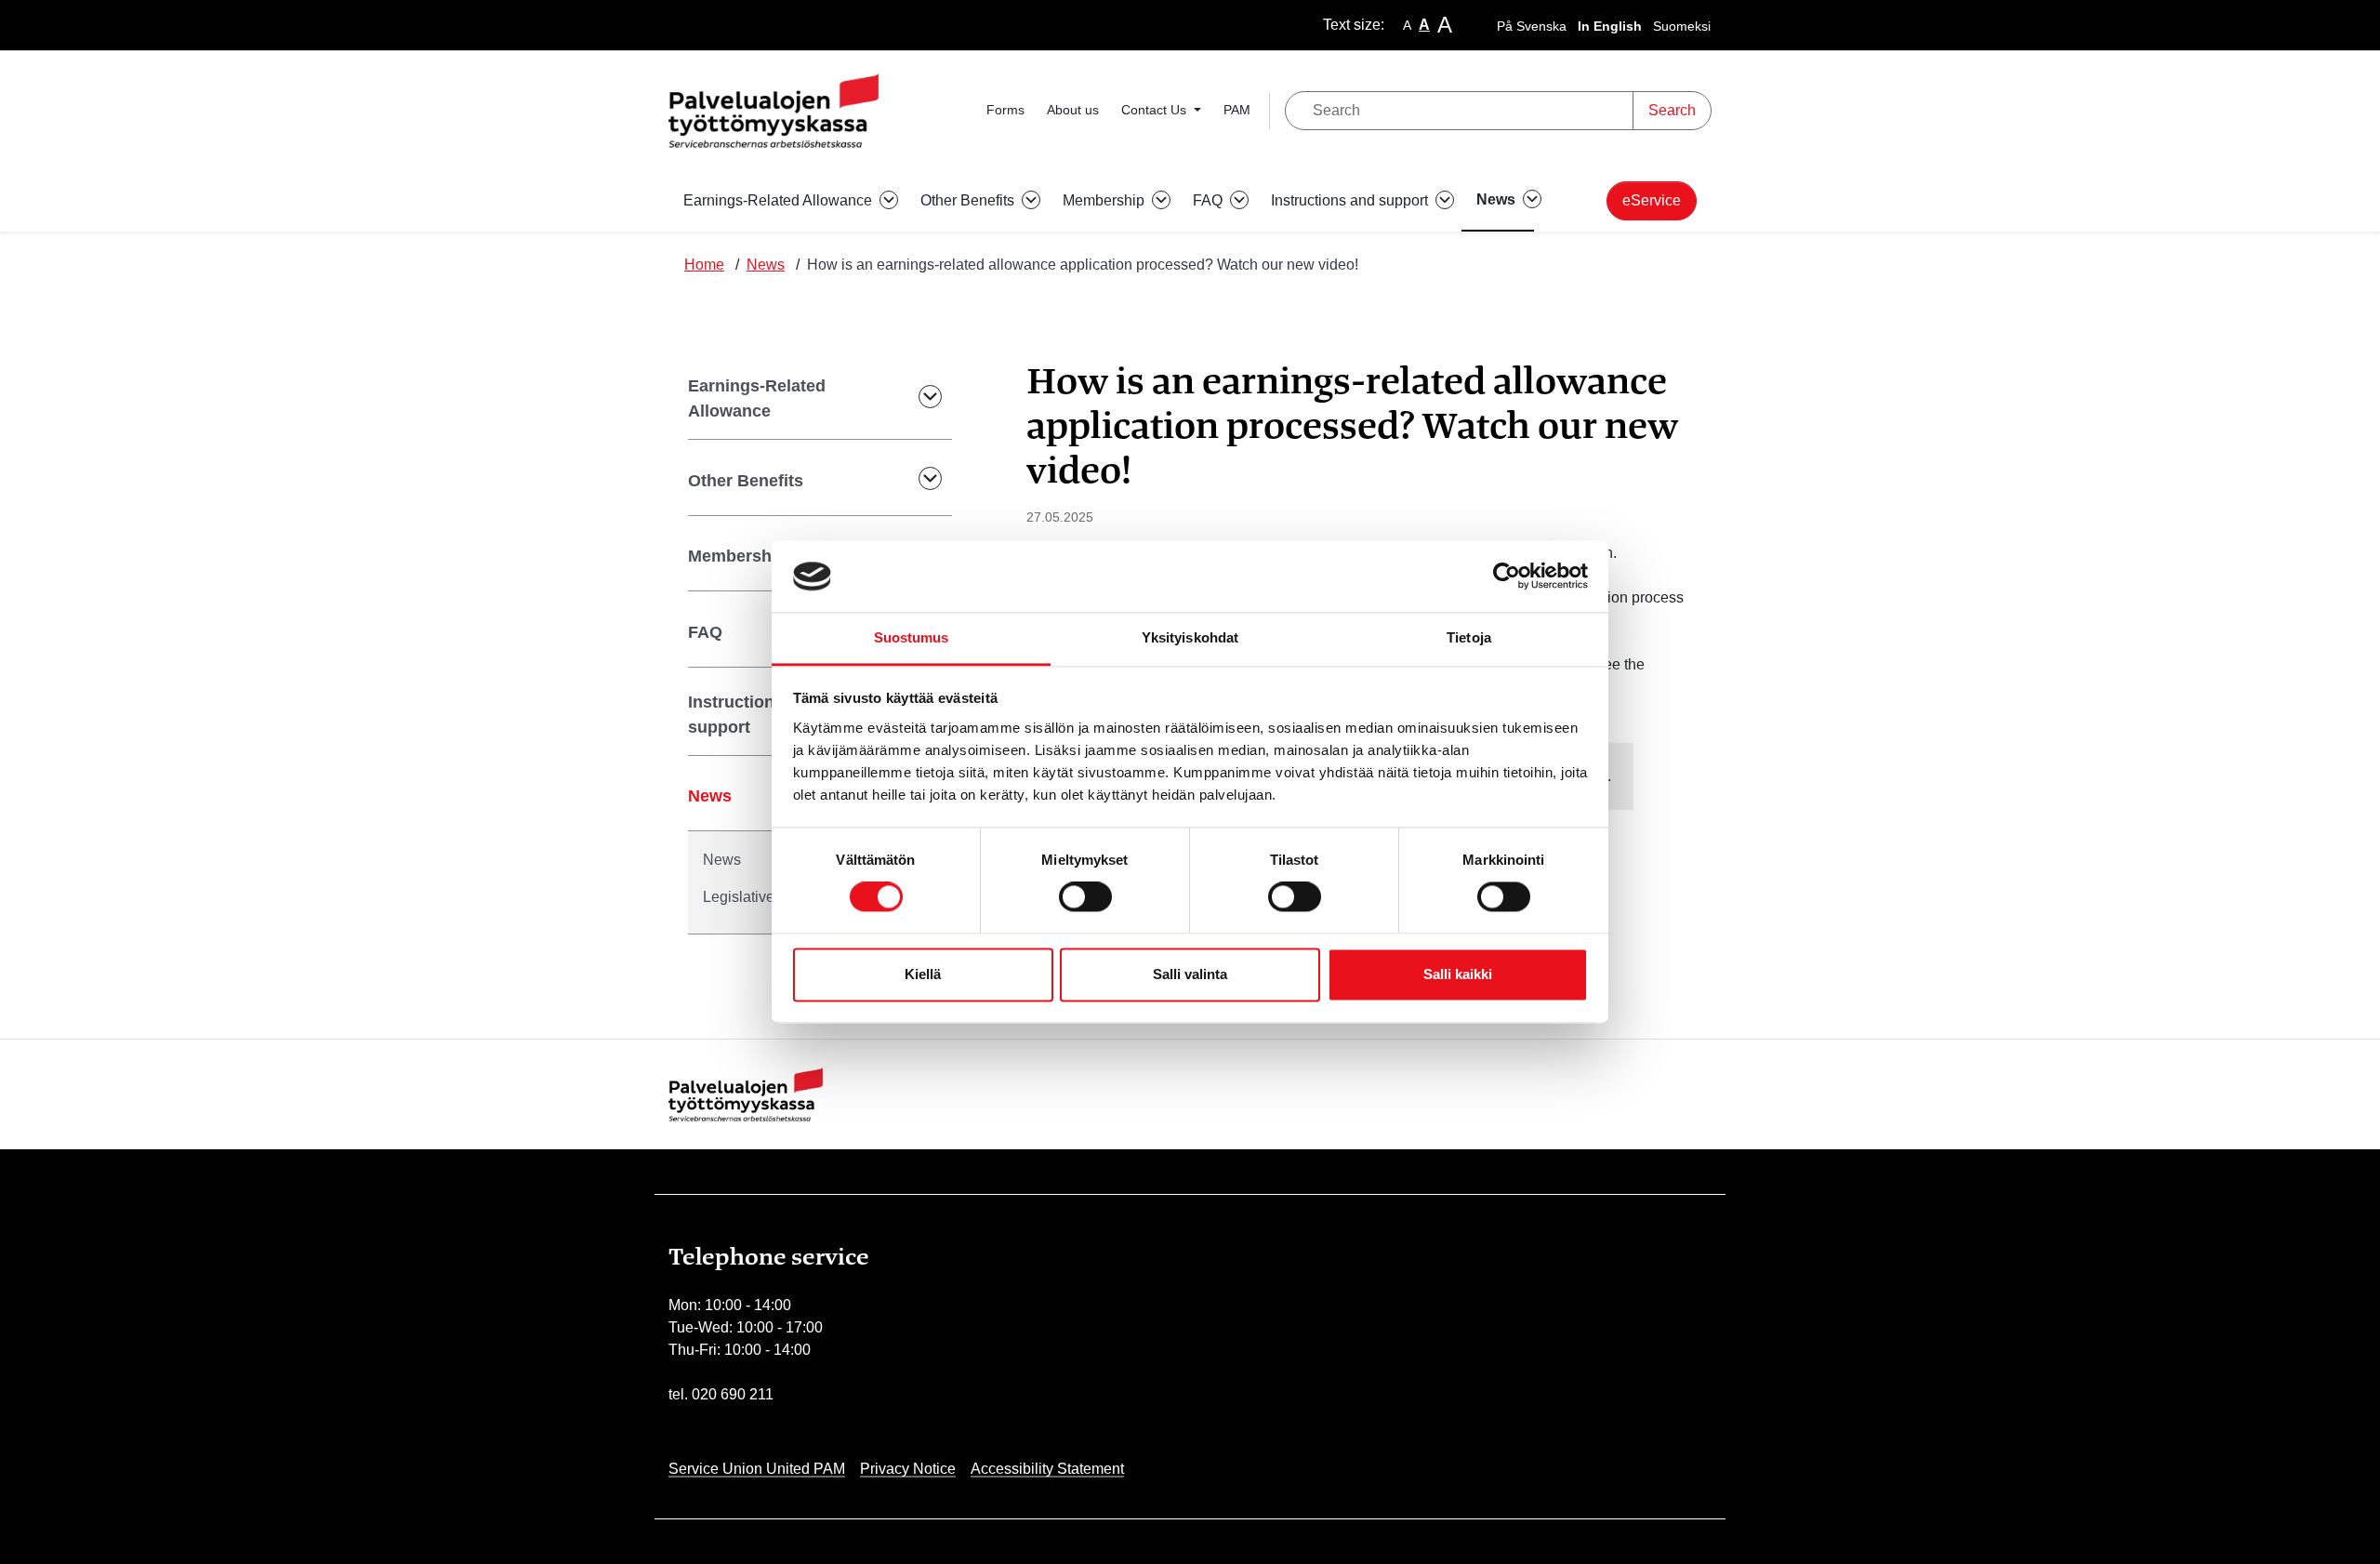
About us (1073, 110)
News (766, 265)
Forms (1005, 110)
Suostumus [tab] (912, 637)
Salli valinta (1190, 974)
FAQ (705, 632)
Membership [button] (1105, 200)
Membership (737, 556)
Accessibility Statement (1047, 1469)
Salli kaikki (1458, 974)
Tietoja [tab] (1469, 637)
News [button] (1498, 199)
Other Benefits (746, 481)
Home (704, 265)
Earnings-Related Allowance (757, 398)
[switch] (1085, 897)
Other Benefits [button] (969, 200)
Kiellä (923, 974)
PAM (1237, 110)
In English (1610, 26)
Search (1672, 110)
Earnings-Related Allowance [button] (780, 200)
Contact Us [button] (1156, 110)
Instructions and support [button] (1351, 200)
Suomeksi (1682, 26)
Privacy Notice (908, 1469)
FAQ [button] (1210, 200)
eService (1652, 200)
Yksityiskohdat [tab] (1190, 637)
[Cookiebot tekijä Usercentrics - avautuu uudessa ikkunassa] (1507, 577)
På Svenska (1532, 26)
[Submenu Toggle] (918, 399)
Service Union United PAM (757, 1469)
